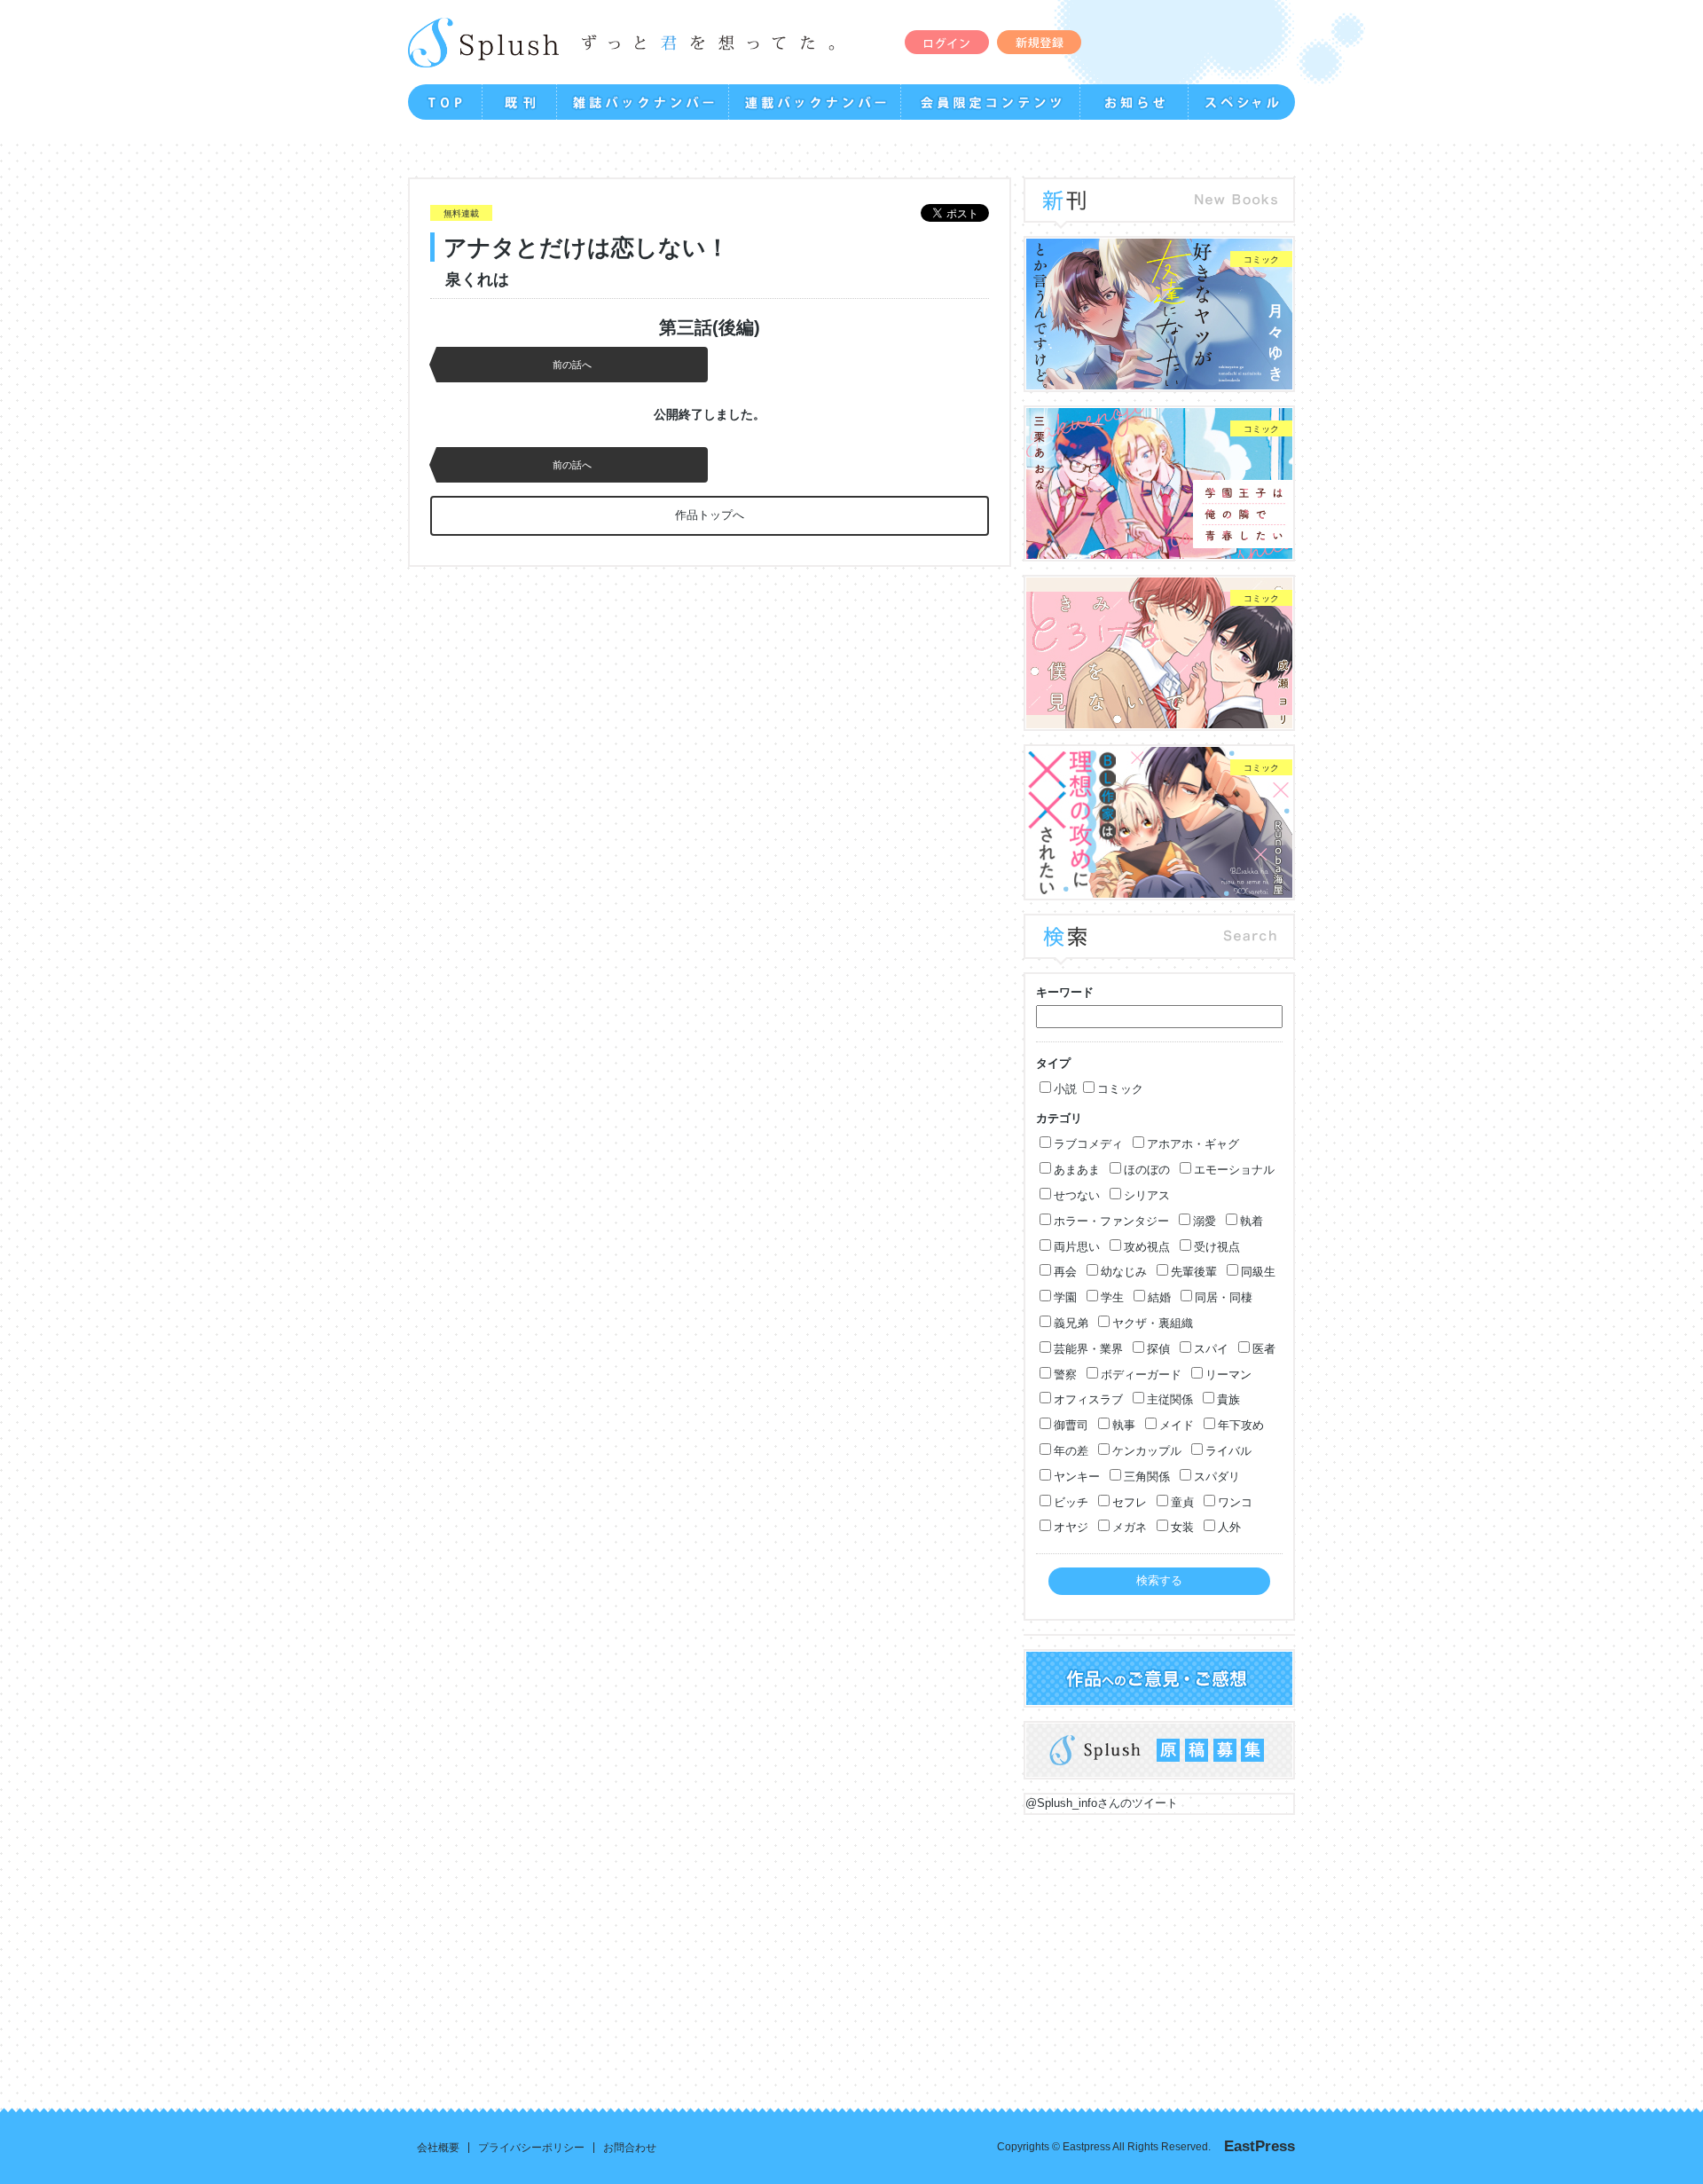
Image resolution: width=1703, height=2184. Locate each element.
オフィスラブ (1088, 1399)
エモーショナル (1234, 1170)
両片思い (1077, 1247)
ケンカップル (1147, 1451)
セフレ (1130, 1502)
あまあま (1077, 1170)
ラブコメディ (1088, 1144)
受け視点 (1217, 1247)
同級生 (1258, 1272)
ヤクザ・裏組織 (1153, 1323)
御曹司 (1071, 1425)
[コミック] (1159, 380)
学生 (1112, 1297)
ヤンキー (1077, 1477)
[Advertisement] (745, 1948)
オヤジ (1071, 1527)
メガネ (1130, 1527)
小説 (1065, 1089)
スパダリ (1217, 1477)
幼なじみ (1124, 1272)
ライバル (1228, 1451)
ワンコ (1235, 1502)
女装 (1182, 1527)
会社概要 (438, 2148)
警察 (1065, 1375)
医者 (1264, 1349)
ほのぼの (1147, 1170)
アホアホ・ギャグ (1193, 1144)
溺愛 (1205, 1221)
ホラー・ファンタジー (1111, 1221)
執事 (1124, 1425)
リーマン (1228, 1375)
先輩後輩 (1194, 1272)
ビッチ (1071, 1502)
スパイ (1211, 1349)
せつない (1077, 1195)
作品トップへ (710, 515)
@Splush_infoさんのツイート (1102, 1803)
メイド (1177, 1425)
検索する (1159, 1580)
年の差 (1071, 1451)
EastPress (1260, 2146)
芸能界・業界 (1088, 1349)
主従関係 (1170, 1399)
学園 (1065, 1297)
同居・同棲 (1224, 1297)
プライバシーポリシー (531, 2148)
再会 (1065, 1272)
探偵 (1158, 1349)
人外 (1229, 1527)
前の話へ (572, 365)
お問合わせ (630, 2148)
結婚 (1159, 1297)
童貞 (1182, 1502)
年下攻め (1241, 1425)
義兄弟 (1071, 1323)
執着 (1252, 1221)
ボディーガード (1141, 1375)
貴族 (1228, 1399)
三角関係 (1147, 1477)
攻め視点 (1147, 1247)
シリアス (1147, 1195)
